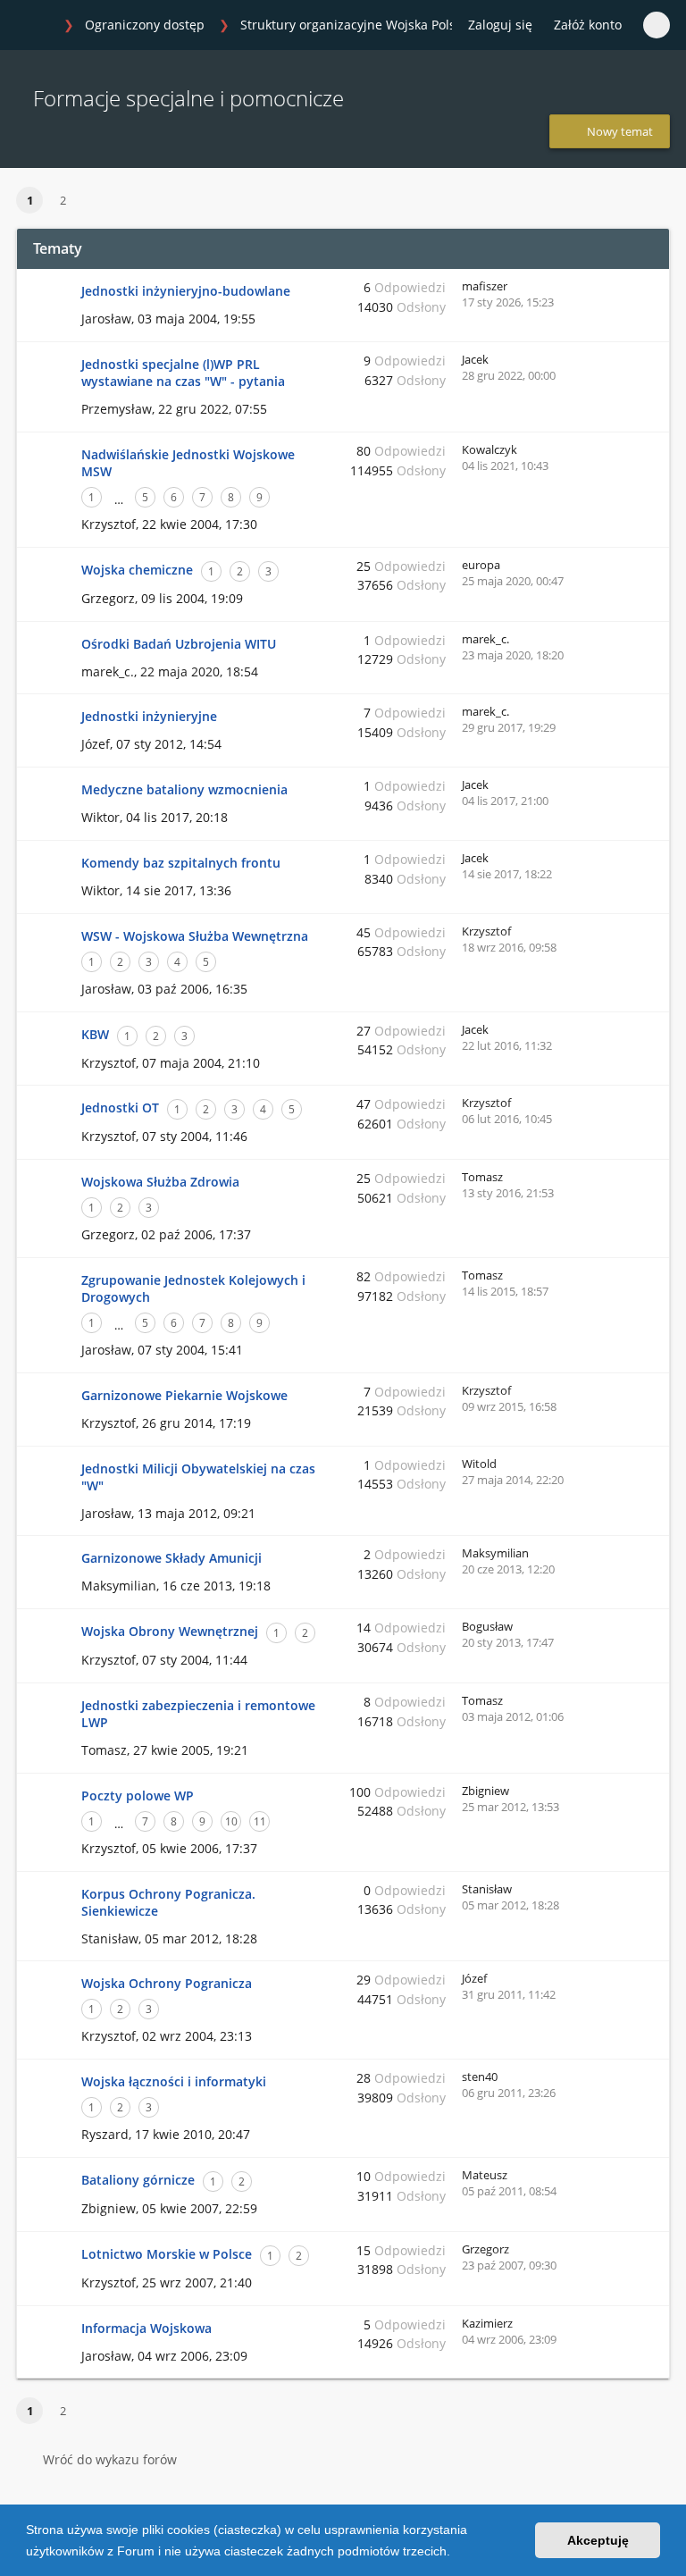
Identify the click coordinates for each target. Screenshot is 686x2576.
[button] (456, 2553)
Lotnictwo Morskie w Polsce (167, 2254)
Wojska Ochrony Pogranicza (167, 1983)
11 (260, 1821)
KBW (95, 1034)
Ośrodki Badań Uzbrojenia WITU (179, 644)
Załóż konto (588, 25)
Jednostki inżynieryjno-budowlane (186, 291)
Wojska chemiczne (137, 570)
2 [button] (63, 200)
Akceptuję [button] (598, 2540)
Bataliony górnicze (138, 2180)
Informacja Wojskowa (146, 2328)
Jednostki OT (120, 1108)
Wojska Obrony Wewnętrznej (170, 1631)
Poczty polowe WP (138, 1796)
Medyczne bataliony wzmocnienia (184, 789)
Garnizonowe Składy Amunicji (171, 1558)
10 (231, 1821)
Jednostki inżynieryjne (149, 716)
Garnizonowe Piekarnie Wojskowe (184, 1395)
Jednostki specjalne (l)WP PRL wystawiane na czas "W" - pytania (183, 373)
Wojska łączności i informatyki (174, 2081)
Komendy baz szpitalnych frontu (181, 863)
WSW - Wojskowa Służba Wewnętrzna (195, 936)
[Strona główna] (35, 26)
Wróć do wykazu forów (110, 2459)
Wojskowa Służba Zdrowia (160, 1182)
